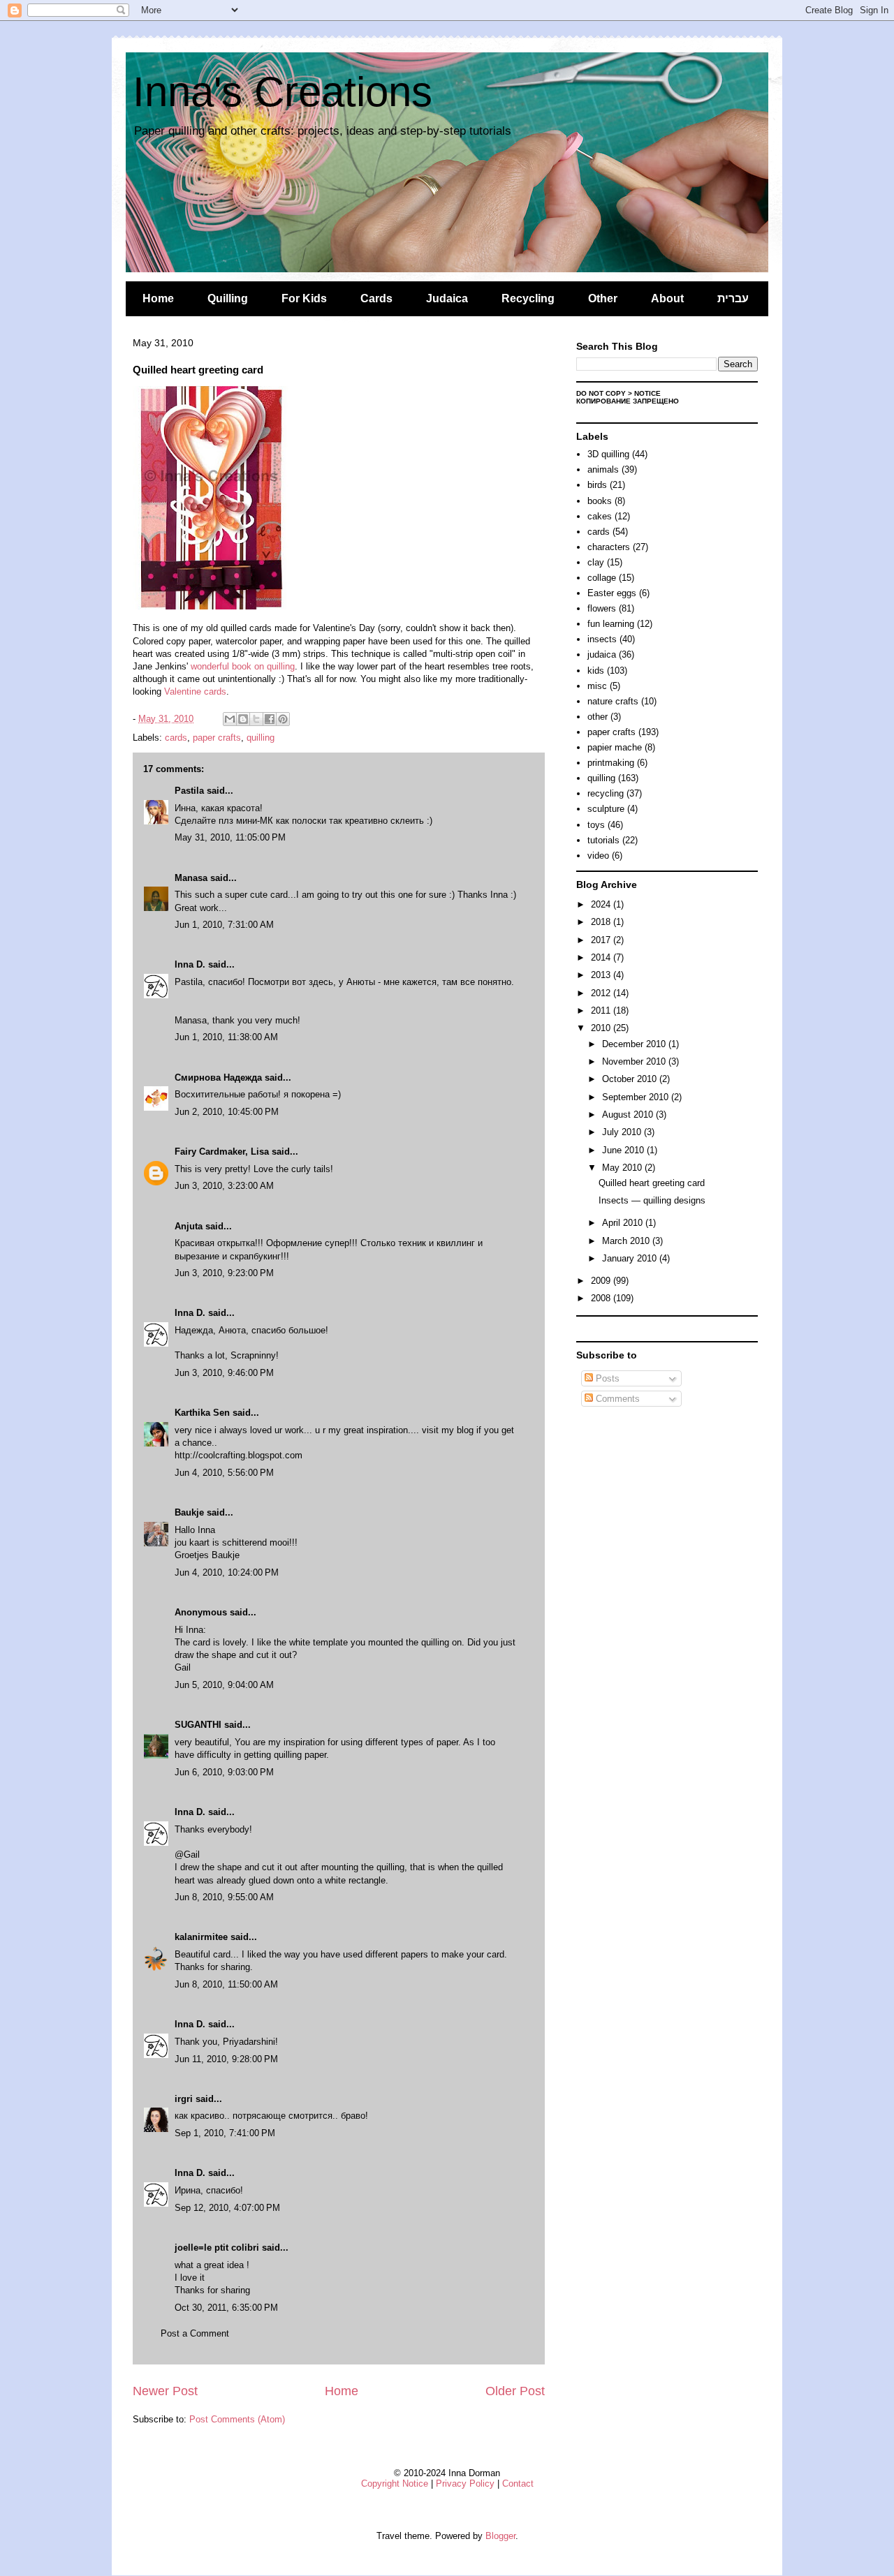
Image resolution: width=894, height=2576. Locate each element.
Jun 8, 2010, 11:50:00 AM (226, 1984)
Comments (616, 1399)
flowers (602, 608)
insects (602, 639)
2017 (602, 940)
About (667, 298)
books (600, 501)
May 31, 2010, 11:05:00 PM (230, 837)
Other (603, 298)
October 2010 (631, 1079)
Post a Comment (195, 2333)
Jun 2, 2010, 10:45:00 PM (227, 1112)
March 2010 (627, 1241)
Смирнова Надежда (218, 1078)
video (598, 856)
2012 (602, 993)
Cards (376, 298)
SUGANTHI (198, 1725)
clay (596, 562)
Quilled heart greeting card (652, 1183)
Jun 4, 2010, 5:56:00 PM (224, 1473)
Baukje (189, 1512)
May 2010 (623, 1168)
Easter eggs (612, 593)
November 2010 (635, 1061)
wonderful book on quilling (243, 666)
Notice (647, 393)
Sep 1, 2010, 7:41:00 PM (225, 2133)
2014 (602, 957)
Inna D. (190, 964)
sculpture (606, 809)
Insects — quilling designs (652, 1200)
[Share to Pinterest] (283, 719)
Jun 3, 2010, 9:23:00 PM (224, 1273)
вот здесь (313, 982)
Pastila (189, 791)
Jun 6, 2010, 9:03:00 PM (224, 1772)
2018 (602, 922)
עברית (733, 298)
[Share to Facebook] (270, 719)
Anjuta (189, 1226)
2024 (602, 904)
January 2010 (631, 1258)
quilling (261, 738)
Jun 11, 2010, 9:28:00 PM (226, 2059)
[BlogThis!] (243, 719)
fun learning (611, 624)
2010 (602, 1028)
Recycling (528, 298)
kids (596, 671)
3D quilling (608, 454)
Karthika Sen (202, 1413)
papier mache (615, 747)
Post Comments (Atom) (237, 2419)
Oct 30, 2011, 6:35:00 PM (226, 2308)
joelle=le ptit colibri (217, 2248)
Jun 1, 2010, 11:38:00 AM (226, 1037)
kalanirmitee (201, 1937)
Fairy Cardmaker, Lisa (222, 1152)
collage (602, 578)
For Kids (304, 298)
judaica (602, 654)
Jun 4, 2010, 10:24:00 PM (227, 1572)
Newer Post (165, 2391)
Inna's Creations (283, 92)
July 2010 (623, 1132)
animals (603, 469)
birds (597, 485)
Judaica (447, 298)
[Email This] (230, 719)
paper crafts (217, 738)
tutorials (603, 840)
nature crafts (613, 701)
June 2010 (624, 1150)
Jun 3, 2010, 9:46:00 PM (224, 1373)
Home (158, 298)
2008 (602, 1298)
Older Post (515, 2391)
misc (597, 686)
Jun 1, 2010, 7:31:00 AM (224, 925)
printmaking (611, 763)
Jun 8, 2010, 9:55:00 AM (224, 1897)
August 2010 (629, 1115)
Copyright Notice (395, 2484)
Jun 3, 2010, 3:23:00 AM (224, 1186)
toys (596, 825)
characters (609, 547)
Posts (606, 1378)
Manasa (191, 878)
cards (176, 738)
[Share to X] (256, 719)
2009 (602, 1281)
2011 (602, 1011)
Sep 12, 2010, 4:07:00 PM (227, 2208)
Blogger (500, 2536)
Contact (518, 2484)
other (598, 717)
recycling (606, 793)
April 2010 (624, 1223)
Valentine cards (195, 691)
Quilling (228, 298)
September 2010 (637, 1097)
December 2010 (635, 1044)
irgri (184, 2099)
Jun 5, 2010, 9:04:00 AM (224, 1685)
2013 (602, 975)
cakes (600, 516)
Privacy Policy (465, 2484)
